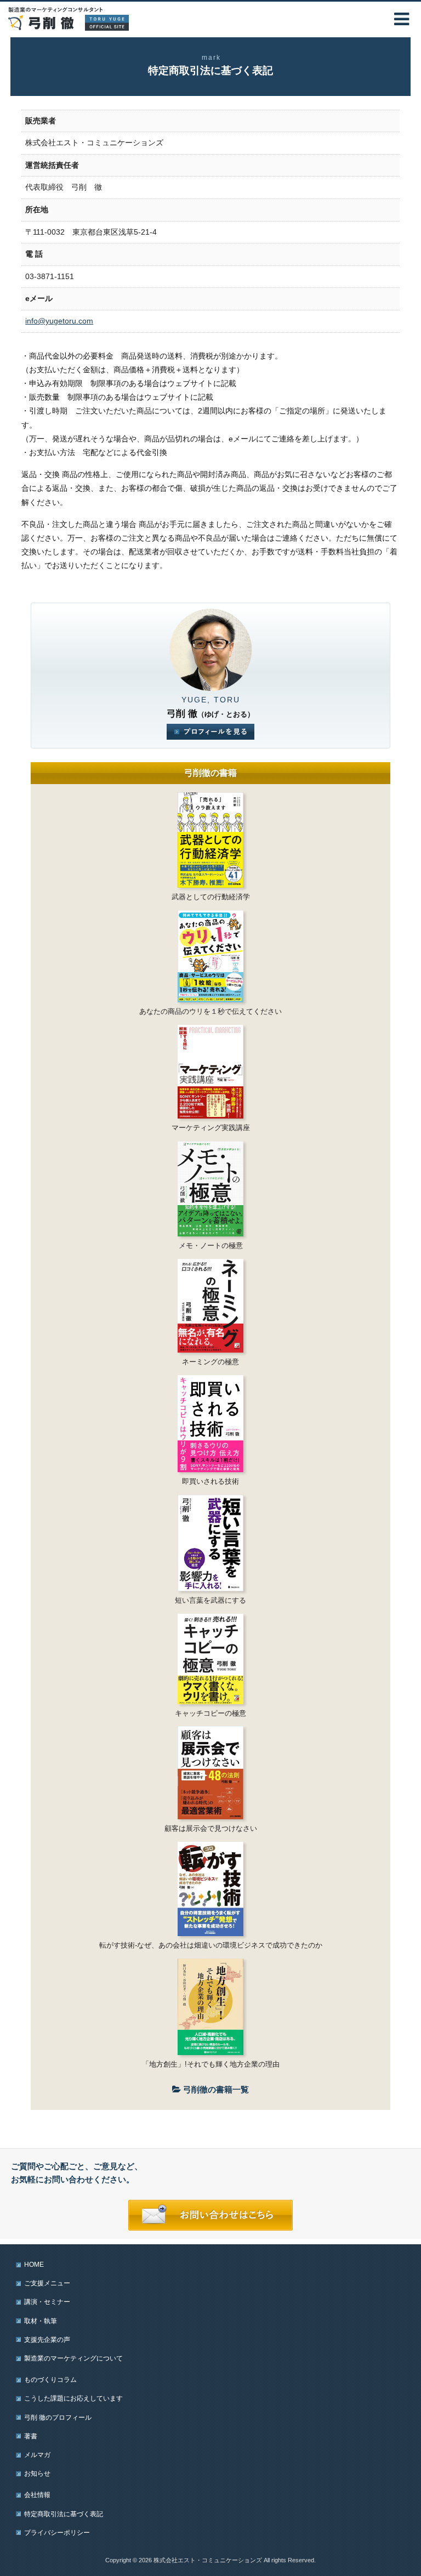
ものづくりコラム (50, 2380)
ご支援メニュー (47, 2283)
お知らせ (37, 2473)
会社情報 (37, 2495)
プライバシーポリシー (57, 2533)
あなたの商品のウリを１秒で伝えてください (210, 1011)
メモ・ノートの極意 (211, 1246)
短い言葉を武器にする (210, 1600)
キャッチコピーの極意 (210, 1713)
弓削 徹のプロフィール (58, 2418)
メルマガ (37, 2455)
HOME (34, 2265)
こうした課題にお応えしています (73, 2398)
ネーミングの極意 (210, 1362)
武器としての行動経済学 (211, 897)
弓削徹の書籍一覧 (215, 2089)
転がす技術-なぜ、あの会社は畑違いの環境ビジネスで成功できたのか (211, 1945)
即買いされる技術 (210, 1481)
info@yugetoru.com (59, 321)
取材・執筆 (41, 2321)
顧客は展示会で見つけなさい (211, 1828)
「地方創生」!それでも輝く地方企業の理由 (211, 2064)
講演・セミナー (47, 2302)
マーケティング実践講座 (211, 1128)
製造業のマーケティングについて (73, 2358)
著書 (31, 2436)
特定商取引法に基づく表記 (64, 2514)
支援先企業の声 (47, 2340)
